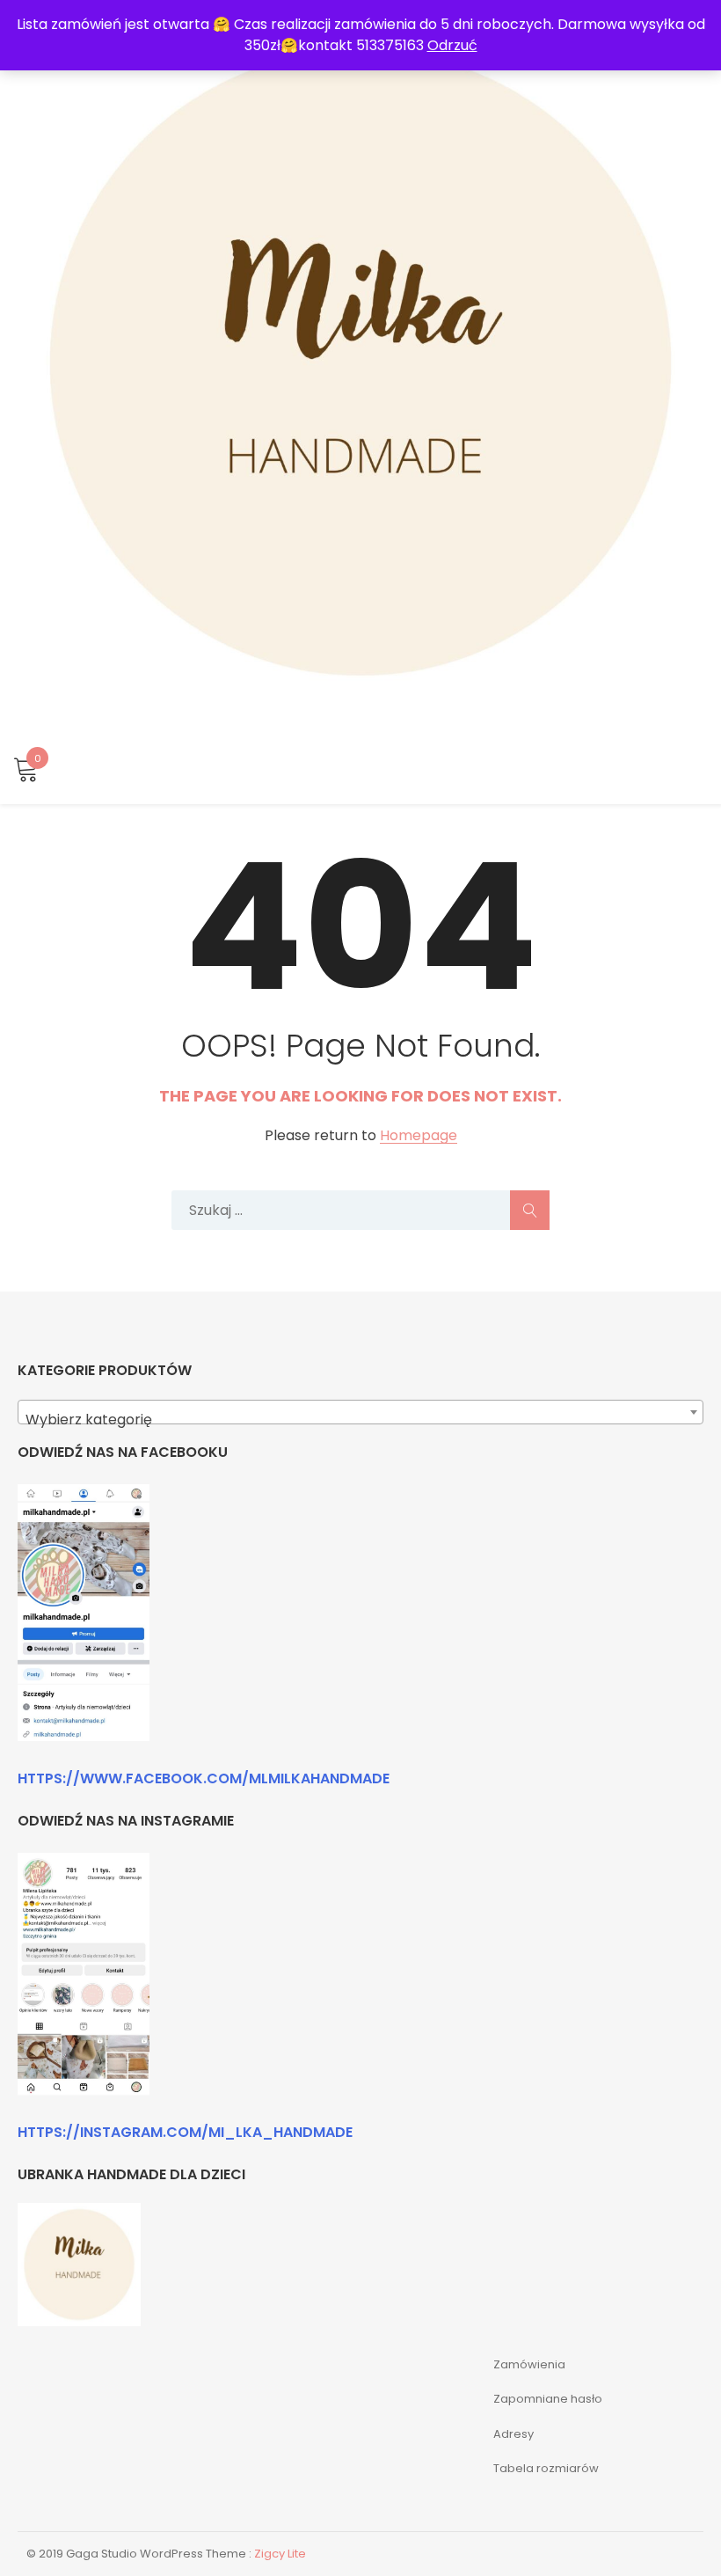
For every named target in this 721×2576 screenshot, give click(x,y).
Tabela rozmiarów (546, 2468)
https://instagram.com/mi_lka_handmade (185, 2132)
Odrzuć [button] (452, 45)
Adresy (513, 2434)
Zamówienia (529, 2364)
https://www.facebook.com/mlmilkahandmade (204, 1778)
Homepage (419, 1136)
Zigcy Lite (280, 2554)
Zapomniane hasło (548, 2399)
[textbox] (360, 1420)
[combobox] (360, 1412)
